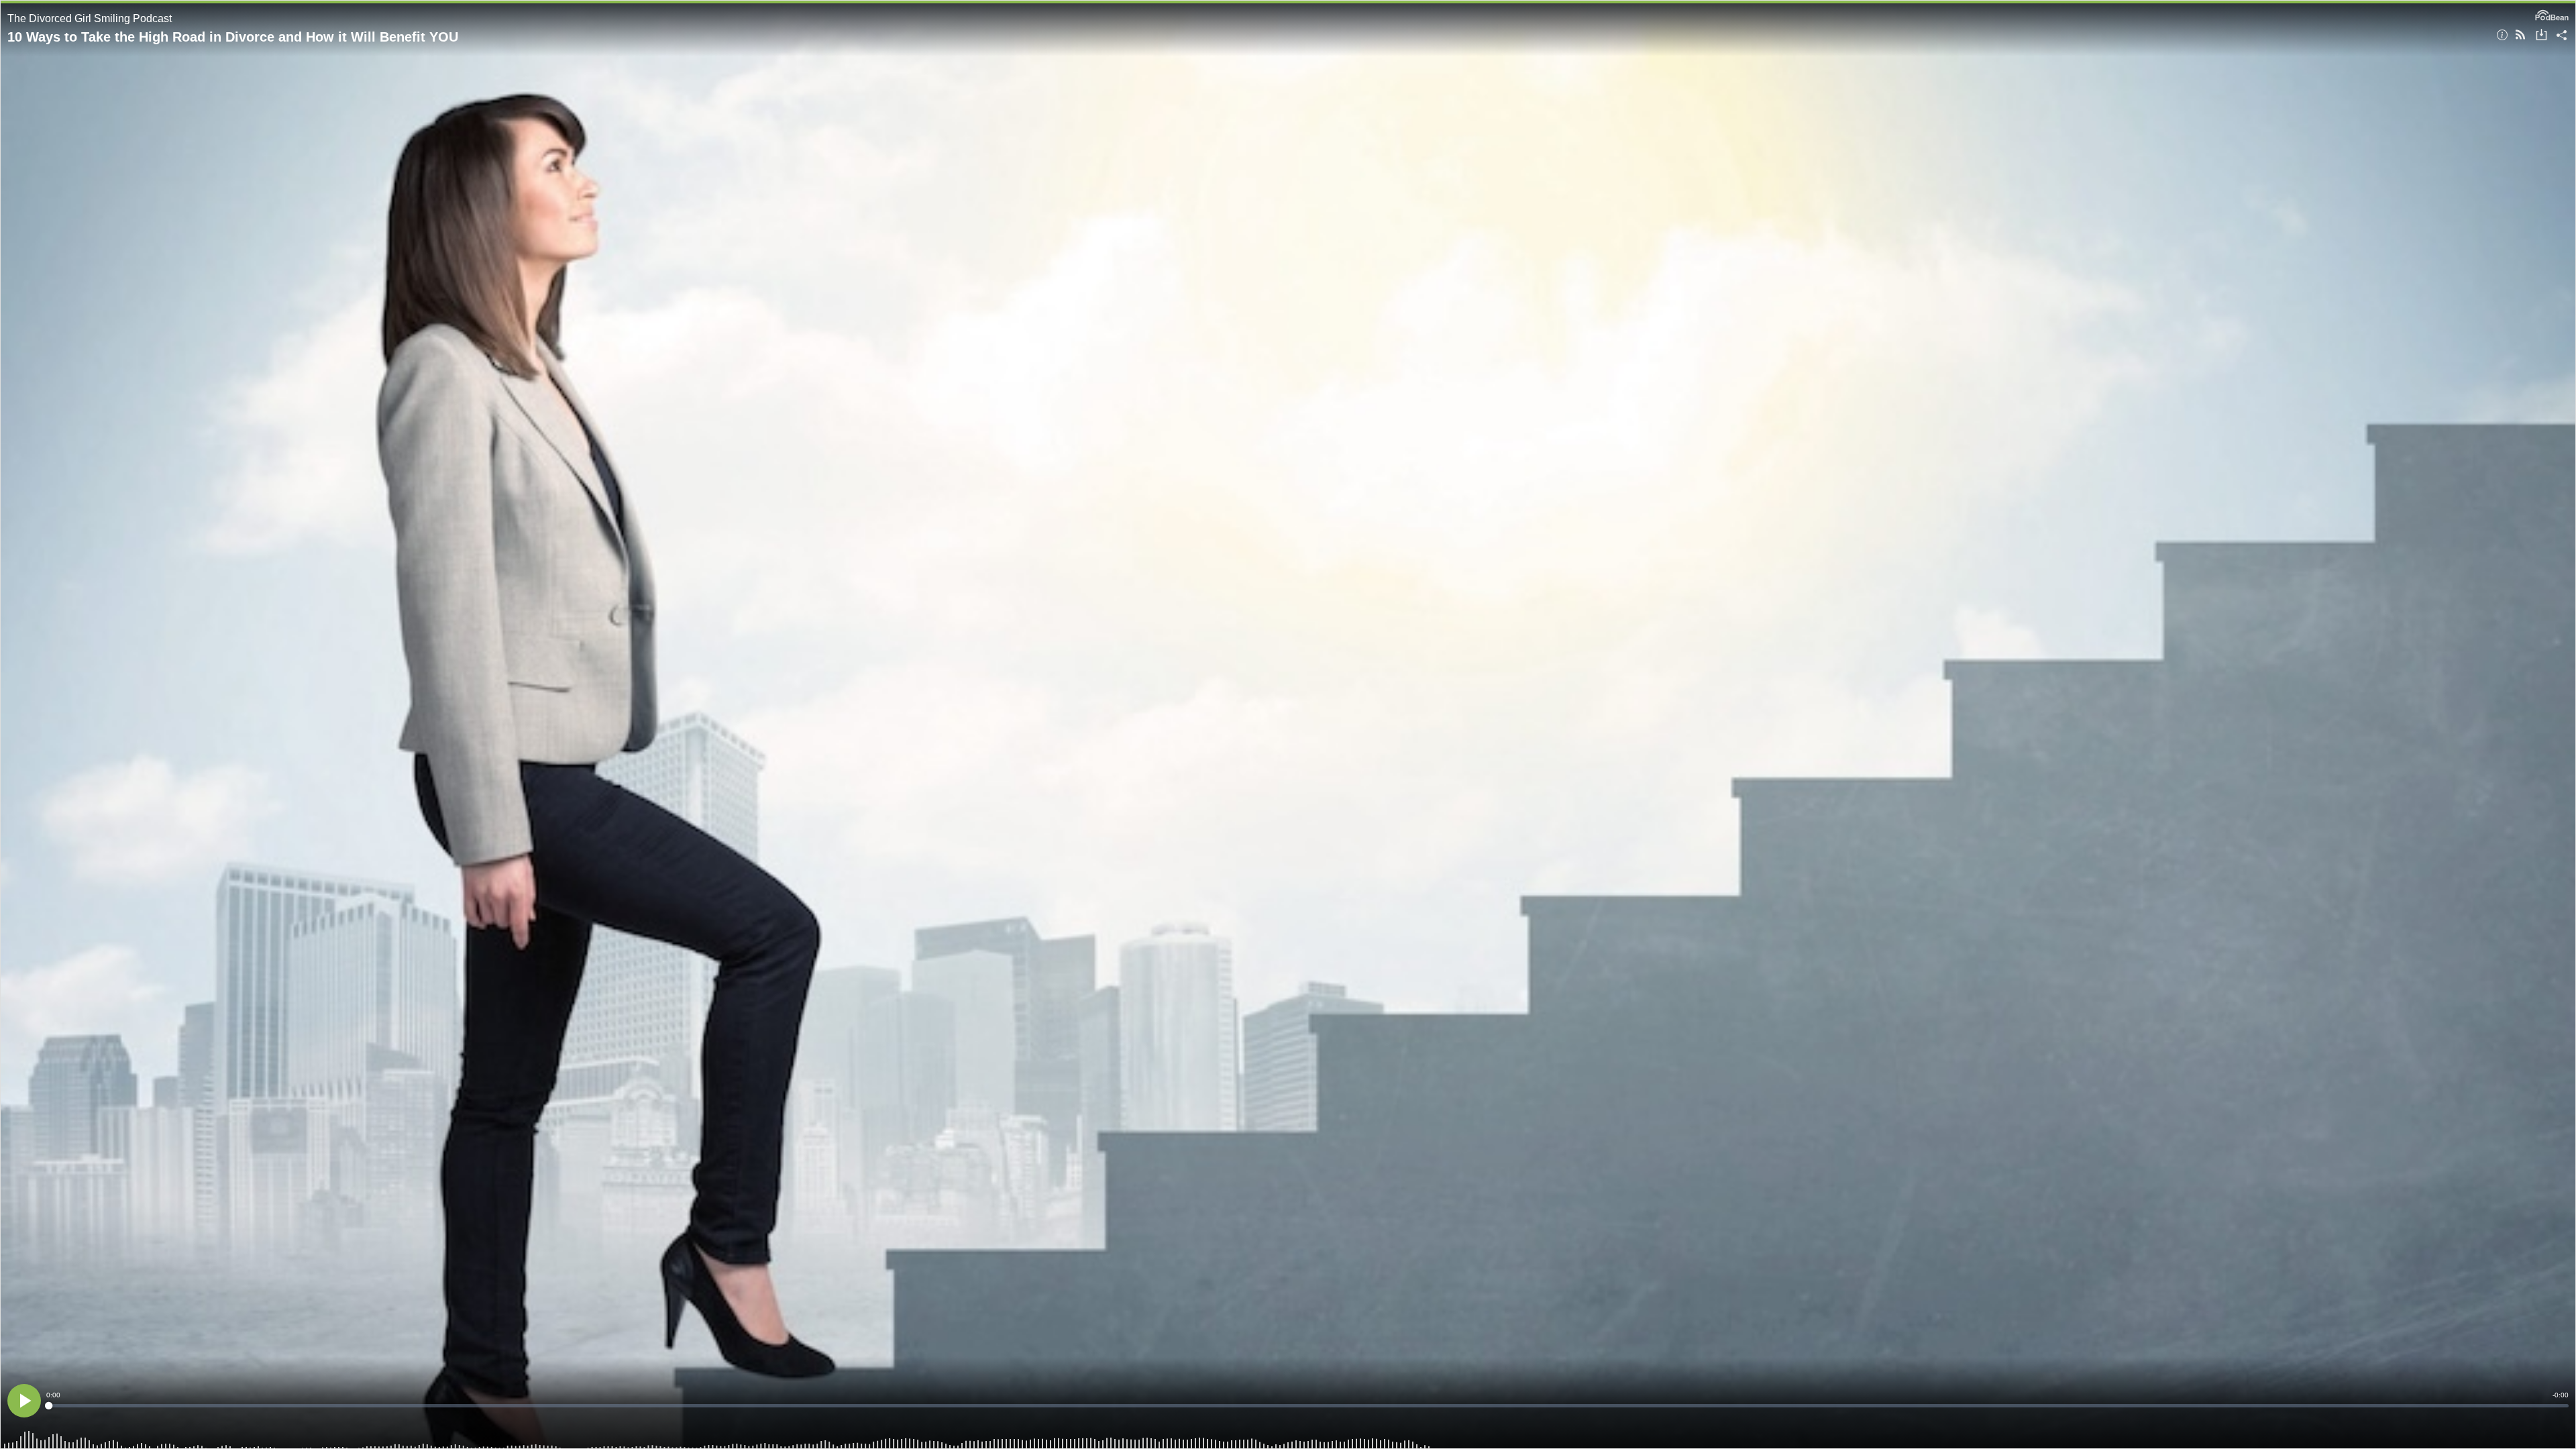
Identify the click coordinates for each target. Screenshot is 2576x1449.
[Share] (2562, 36)
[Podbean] (2552, 14)
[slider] (1307, 1406)
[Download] (2541, 36)
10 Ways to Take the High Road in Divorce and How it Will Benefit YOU (233, 37)
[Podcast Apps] (2520, 36)
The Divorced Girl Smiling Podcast (90, 18)
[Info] (2502, 36)
